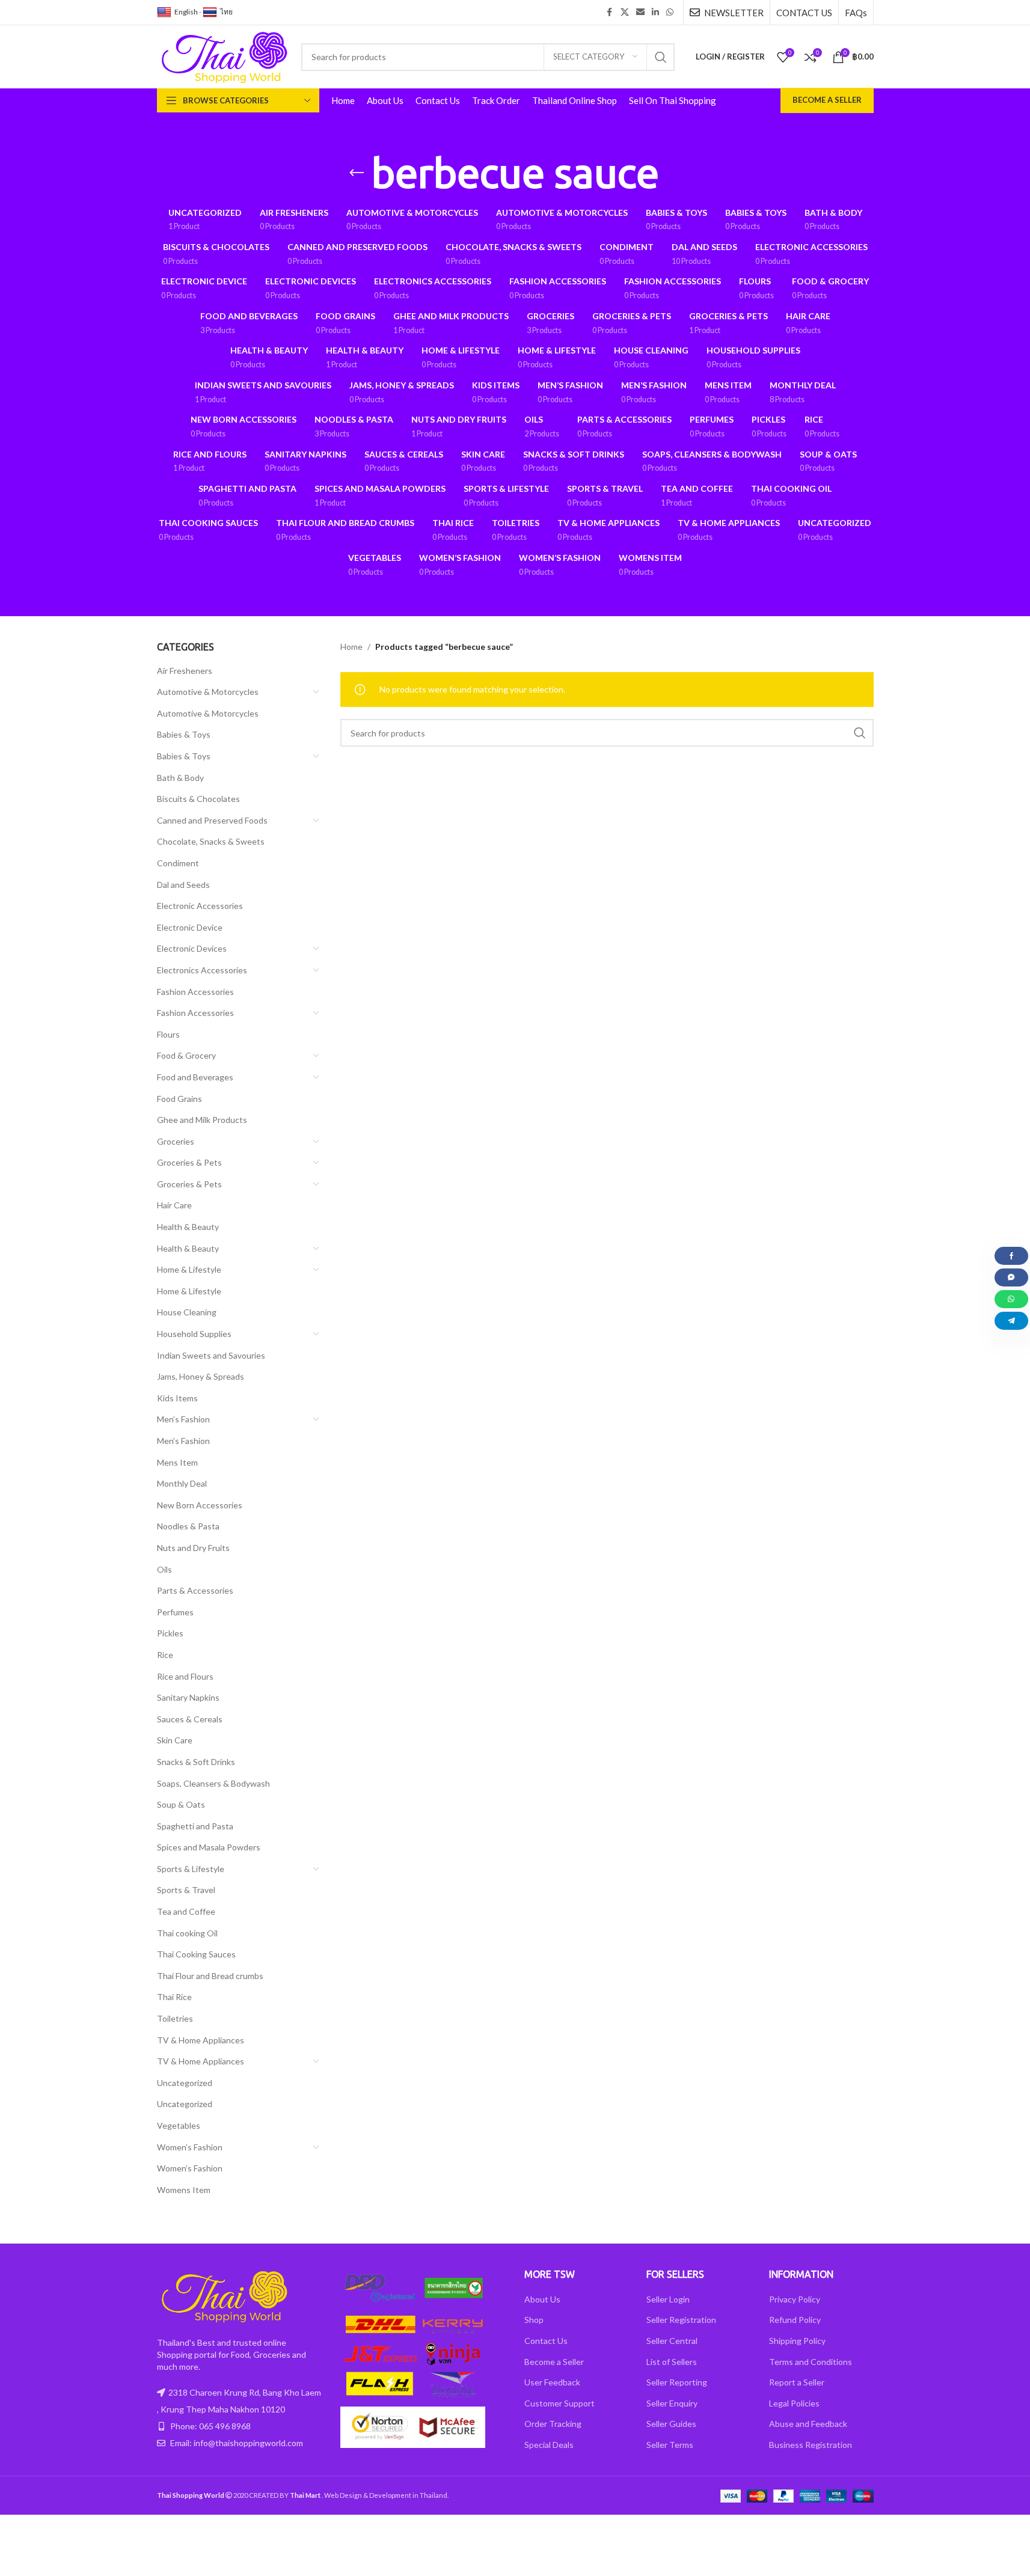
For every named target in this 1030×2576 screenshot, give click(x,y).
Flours (168, 1034)
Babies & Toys (184, 734)
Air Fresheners (185, 671)
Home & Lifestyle (189, 1269)
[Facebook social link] (610, 12)
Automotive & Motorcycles (208, 692)
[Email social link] (640, 12)
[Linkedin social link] (655, 12)
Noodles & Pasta (188, 1526)
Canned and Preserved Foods (212, 820)
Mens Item (177, 1462)
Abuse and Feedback (808, 2424)
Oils (164, 1569)
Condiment (178, 863)
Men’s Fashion (183, 1419)
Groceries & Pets (189, 1162)
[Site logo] (223, 56)
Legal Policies (794, 2403)
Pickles (170, 1633)
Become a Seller (827, 100)
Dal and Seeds (183, 885)
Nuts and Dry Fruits (193, 1548)
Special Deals (549, 2445)
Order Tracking (553, 2424)
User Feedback (552, 2382)
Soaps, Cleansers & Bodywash (213, 1783)
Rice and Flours (185, 1676)
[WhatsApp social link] (670, 12)
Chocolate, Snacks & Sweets (211, 841)
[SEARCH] (661, 57)
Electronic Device (190, 927)
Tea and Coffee (186, 1911)
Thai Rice (174, 1997)
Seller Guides (671, 2424)
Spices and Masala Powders (209, 1847)
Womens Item (184, 2190)
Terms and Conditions (811, 2362)
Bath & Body (180, 778)
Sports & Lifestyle (191, 1869)
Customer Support (559, 2403)
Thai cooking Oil (187, 1933)
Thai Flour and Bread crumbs (210, 1976)
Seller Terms (670, 2445)
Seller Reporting (677, 2382)
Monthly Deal (182, 1483)
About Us (542, 2299)
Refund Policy (795, 2320)
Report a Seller (797, 2382)
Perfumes (175, 1612)
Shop (534, 2320)
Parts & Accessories (195, 1590)
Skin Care (175, 1740)
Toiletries (175, 2018)
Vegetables (179, 2125)
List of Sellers (672, 2362)
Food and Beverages (195, 1077)
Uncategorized (185, 2083)
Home (351, 647)
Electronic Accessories (200, 906)
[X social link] (625, 12)
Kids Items (177, 1398)
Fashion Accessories (195, 992)
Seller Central (672, 2341)
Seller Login (668, 2299)
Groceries (176, 1141)
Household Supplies (194, 1334)
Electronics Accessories (202, 970)
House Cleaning (187, 1312)
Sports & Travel (186, 1890)
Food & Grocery (186, 1055)
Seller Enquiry (672, 2403)
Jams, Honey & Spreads (201, 1376)
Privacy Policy (795, 2299)
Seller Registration (681, 2320)
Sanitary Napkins (188, 1697)
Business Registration (811, 2445)
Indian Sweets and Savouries (211, 1355)
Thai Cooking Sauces (196, 1954)
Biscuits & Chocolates (198, 799)
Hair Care (174, 1205)
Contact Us (546, 2341)
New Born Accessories (200, 1505)
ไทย (226, 12)
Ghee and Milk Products (202, 1120)
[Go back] (357, 173)
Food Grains (179, 1099)
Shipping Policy (797, 2341)
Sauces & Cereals (190, 1719)
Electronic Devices (192, 948)
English (186, 12)
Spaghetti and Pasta (195, 1826)
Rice (165, 1655)
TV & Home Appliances (201, 2040)
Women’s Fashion (190, 2147)
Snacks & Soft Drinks (196, 1762)
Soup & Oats (181, 1804)
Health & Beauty (188, 1227)
